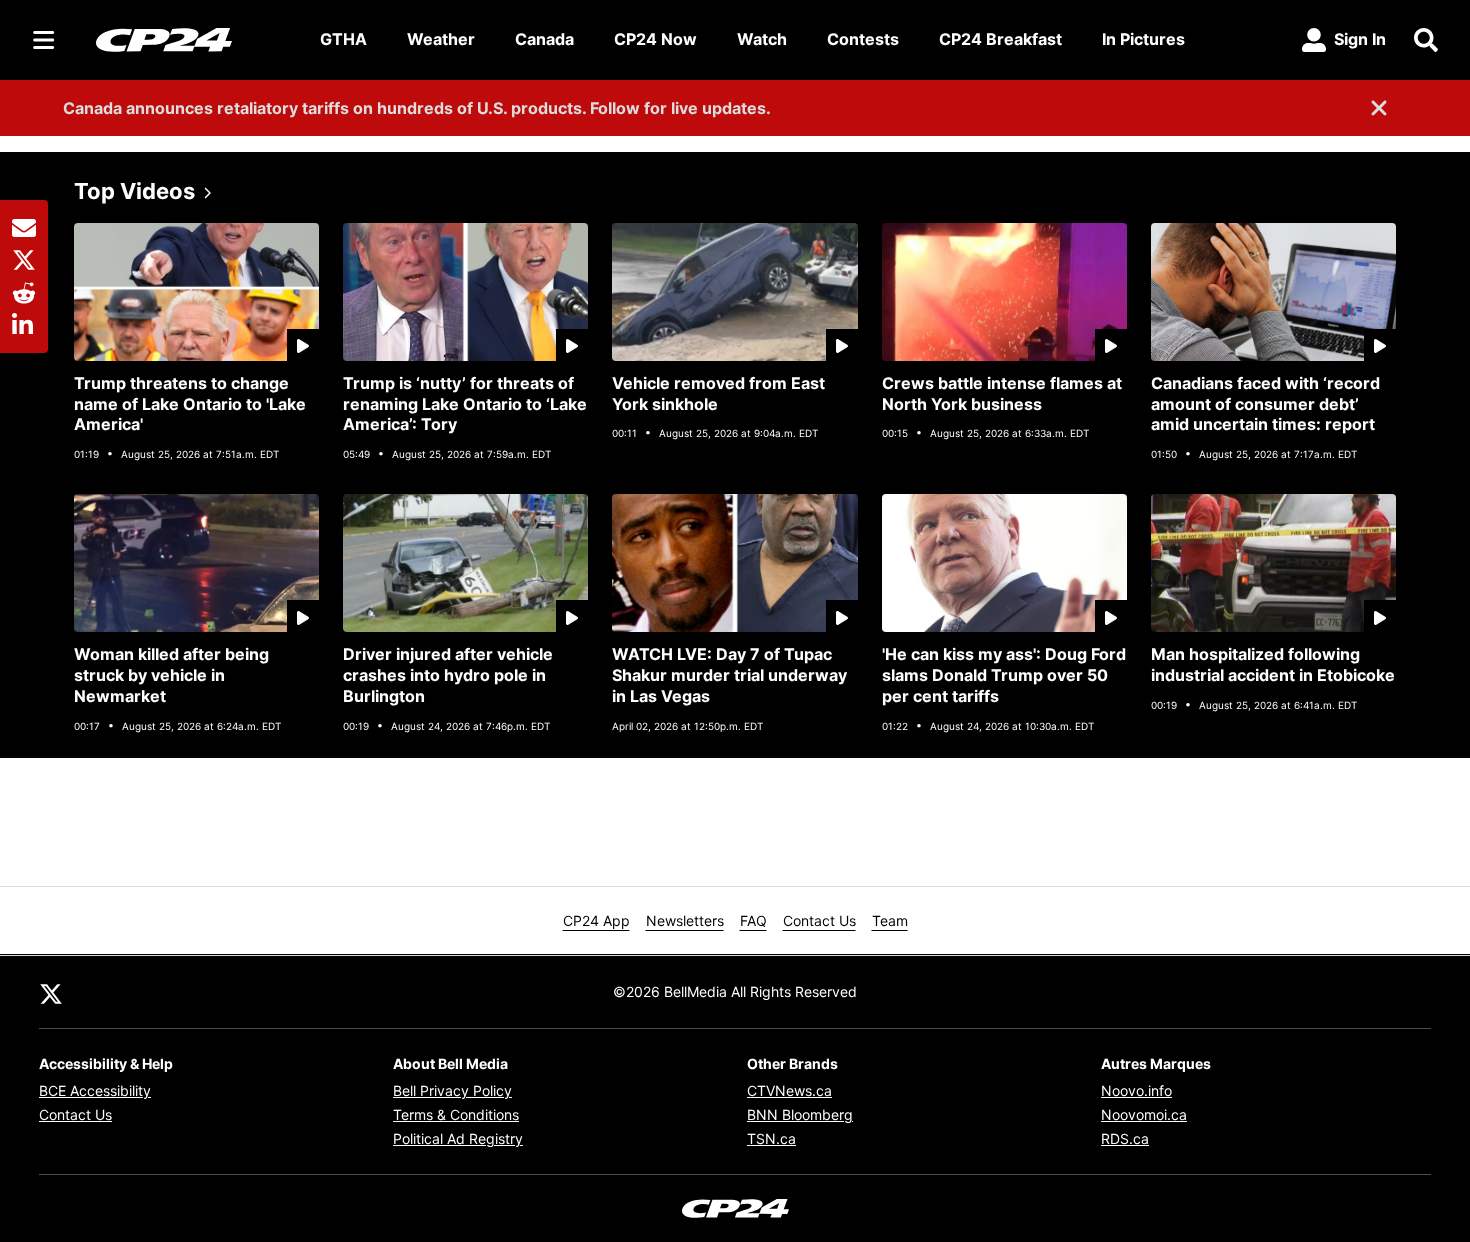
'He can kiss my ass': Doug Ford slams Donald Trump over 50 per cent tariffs (1004, 675)
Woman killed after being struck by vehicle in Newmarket (171, 675)
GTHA (343, 39)
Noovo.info (1136, 1090)
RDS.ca (1125, 1138)
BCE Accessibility (95, 1090)
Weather (441, 39)
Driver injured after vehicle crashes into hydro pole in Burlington (448, 675)
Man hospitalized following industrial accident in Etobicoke (1273, 664)
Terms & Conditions (456, 1114)
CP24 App (596, 920)
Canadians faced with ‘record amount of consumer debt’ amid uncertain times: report (1265, 404)
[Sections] (44, 40)
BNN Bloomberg (800, 1114)
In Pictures (1143, 39)
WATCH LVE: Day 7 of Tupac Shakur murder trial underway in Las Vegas (729, 675)
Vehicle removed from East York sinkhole (718, 393)
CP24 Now (655, 39)
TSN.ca (771, 1138)
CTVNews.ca (789, 1090)
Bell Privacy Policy (452, 1090)
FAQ (753, 920)
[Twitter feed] (51, 992)
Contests (863, 39)
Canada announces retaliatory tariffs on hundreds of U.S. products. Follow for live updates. (417, 108)
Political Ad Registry (458, 1138)
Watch (762, 39)
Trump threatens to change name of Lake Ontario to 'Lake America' (190, 404)
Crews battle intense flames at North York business (1002, 393)
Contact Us (819, 920)
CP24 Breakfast (1000, 39)
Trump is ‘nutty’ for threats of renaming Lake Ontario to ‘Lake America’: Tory (465, 404)
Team (890, 920)
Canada (544, 39)
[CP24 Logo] (192, 39)
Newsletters (685, 920)
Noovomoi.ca (1144, 1114)
